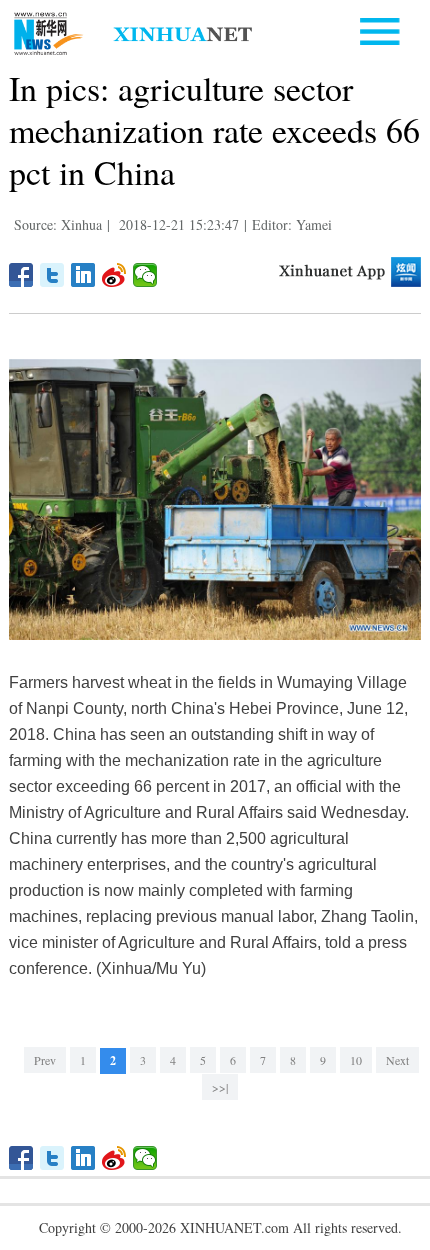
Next (397, 1060)
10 (356, 1060)
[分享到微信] (145, 275)
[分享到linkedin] (83, 275)
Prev (45, 1060)
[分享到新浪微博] (114, 275)
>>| (220, 1087)
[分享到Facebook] (21, 275)
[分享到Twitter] (52, 275)
